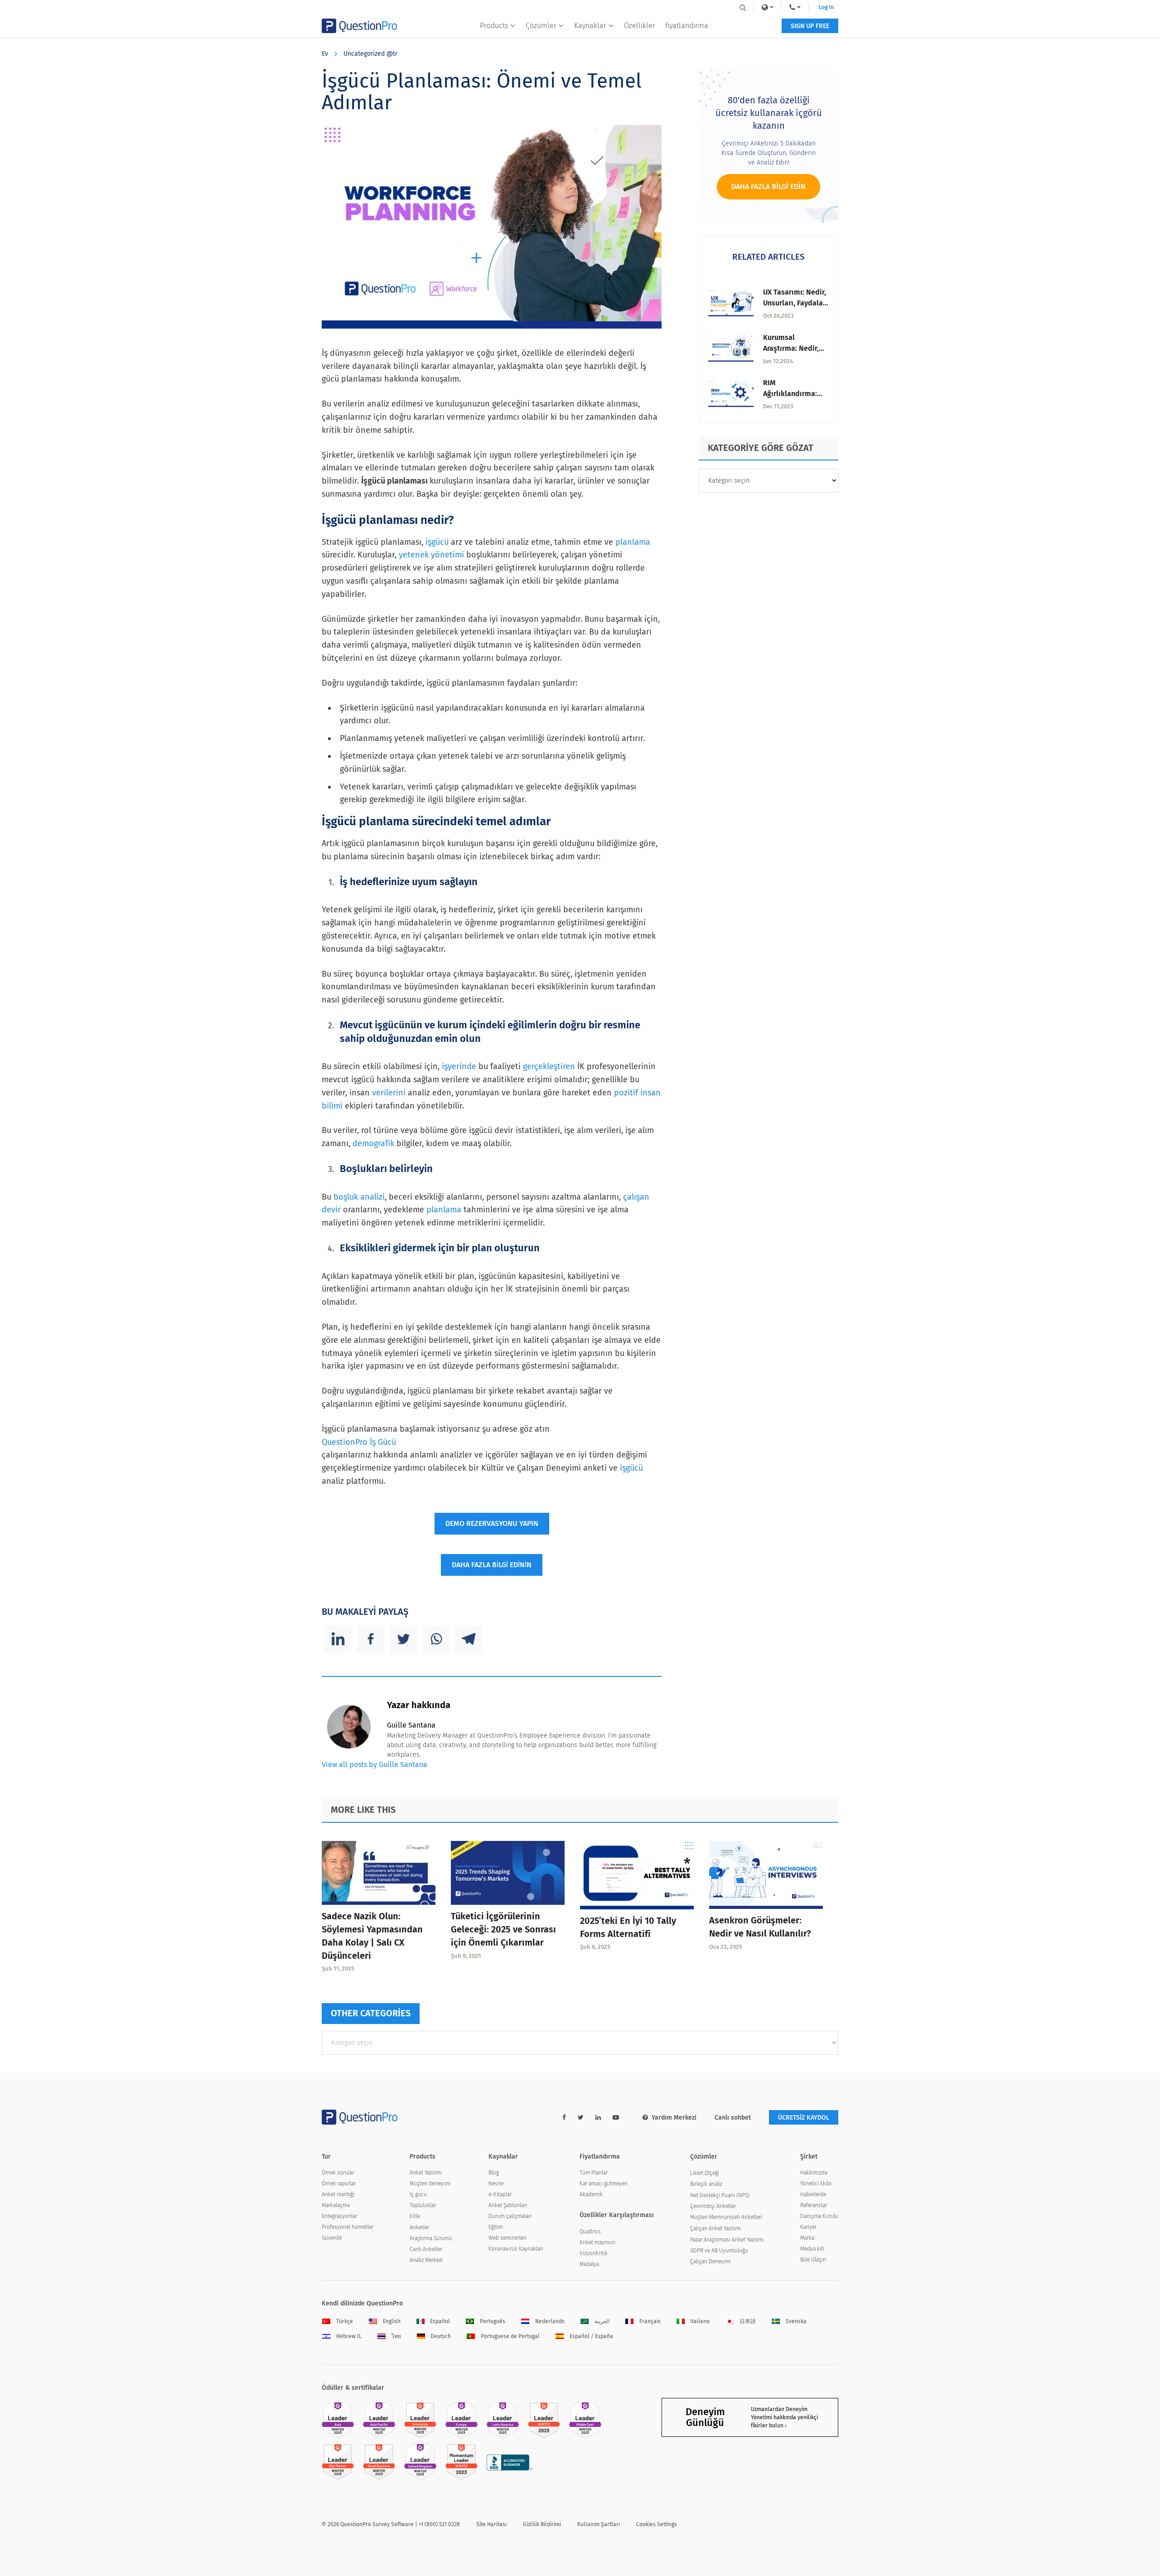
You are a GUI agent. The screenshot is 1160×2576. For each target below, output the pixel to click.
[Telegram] (469, 1639)
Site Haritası (491, 2524)
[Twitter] (403, 1639)
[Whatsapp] (436, 1639)
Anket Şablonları (508, 2205)
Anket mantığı (338, 2194)
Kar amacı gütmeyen (604, 2184)
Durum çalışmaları (510, 2216)
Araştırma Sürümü (431, 2238)
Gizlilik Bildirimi (542, 2524)
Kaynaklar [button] (590, 26)
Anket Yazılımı (426, 2173)
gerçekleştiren (549, 1066)
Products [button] (494, 26)
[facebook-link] (564, 2118)
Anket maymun (597, 2242)
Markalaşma (336, 2205)
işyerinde (459, 1066)
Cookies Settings (657, 2524)
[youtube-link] (616, 2118)
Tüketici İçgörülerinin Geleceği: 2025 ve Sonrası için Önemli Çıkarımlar (503, 1929)
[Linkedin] (338, 1639)
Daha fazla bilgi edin (768, 186)
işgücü (437, 542)
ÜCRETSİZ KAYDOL (804, 2118)
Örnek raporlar (339, 2184)
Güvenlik (332, 2238)
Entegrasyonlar (339, 2216)
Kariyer (808, 2227)
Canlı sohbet (733, 2118)
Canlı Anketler (426, 2249)
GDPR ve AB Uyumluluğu (719, 2251)
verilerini (389, 1093)
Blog (494, 2173)
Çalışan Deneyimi (710, 2261)
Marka (807, 2238)
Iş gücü (418, 2194)
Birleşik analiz (706, 2184)
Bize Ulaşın (813, 2260)
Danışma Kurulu (819, 2216)
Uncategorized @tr (370, 54)
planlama (633, 542)
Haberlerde (813, 2194)
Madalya (589, 2264)
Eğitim (496, 2227)
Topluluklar (423, 2205)
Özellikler (640, 26)
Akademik (591, 2194)
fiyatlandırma (687, 26)
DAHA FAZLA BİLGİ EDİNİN (492, 1565)
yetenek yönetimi (431, 555)
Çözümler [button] (541, 26)
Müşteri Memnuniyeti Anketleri (726, 2217)
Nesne (496, 2184)
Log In (826, 7)
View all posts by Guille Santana (375, 1765)
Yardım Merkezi (674, 2118)
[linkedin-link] (598, 2118)
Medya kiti (812, 2249)
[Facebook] (371, 1639)
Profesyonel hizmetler (348, 2227)
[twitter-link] (581, 2118)
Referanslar (814, 2205)
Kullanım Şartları (599, 2524)
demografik (373, 1143)
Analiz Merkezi (426, 2260)
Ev (325, 54)
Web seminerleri (507, 2238)
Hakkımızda (814, 2173)
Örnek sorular (338, 2173)
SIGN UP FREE (810, 26)
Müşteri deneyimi (430, 2184)
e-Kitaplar (500, 2194)
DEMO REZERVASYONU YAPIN (492, 1523)
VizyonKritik (594, 2253)
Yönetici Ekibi (816, 2184)
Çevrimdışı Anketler (713, 2206)
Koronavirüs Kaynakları (516, 2249)
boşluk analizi (359, 1197)
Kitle (415, 2216)
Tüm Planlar (594, 2173)
